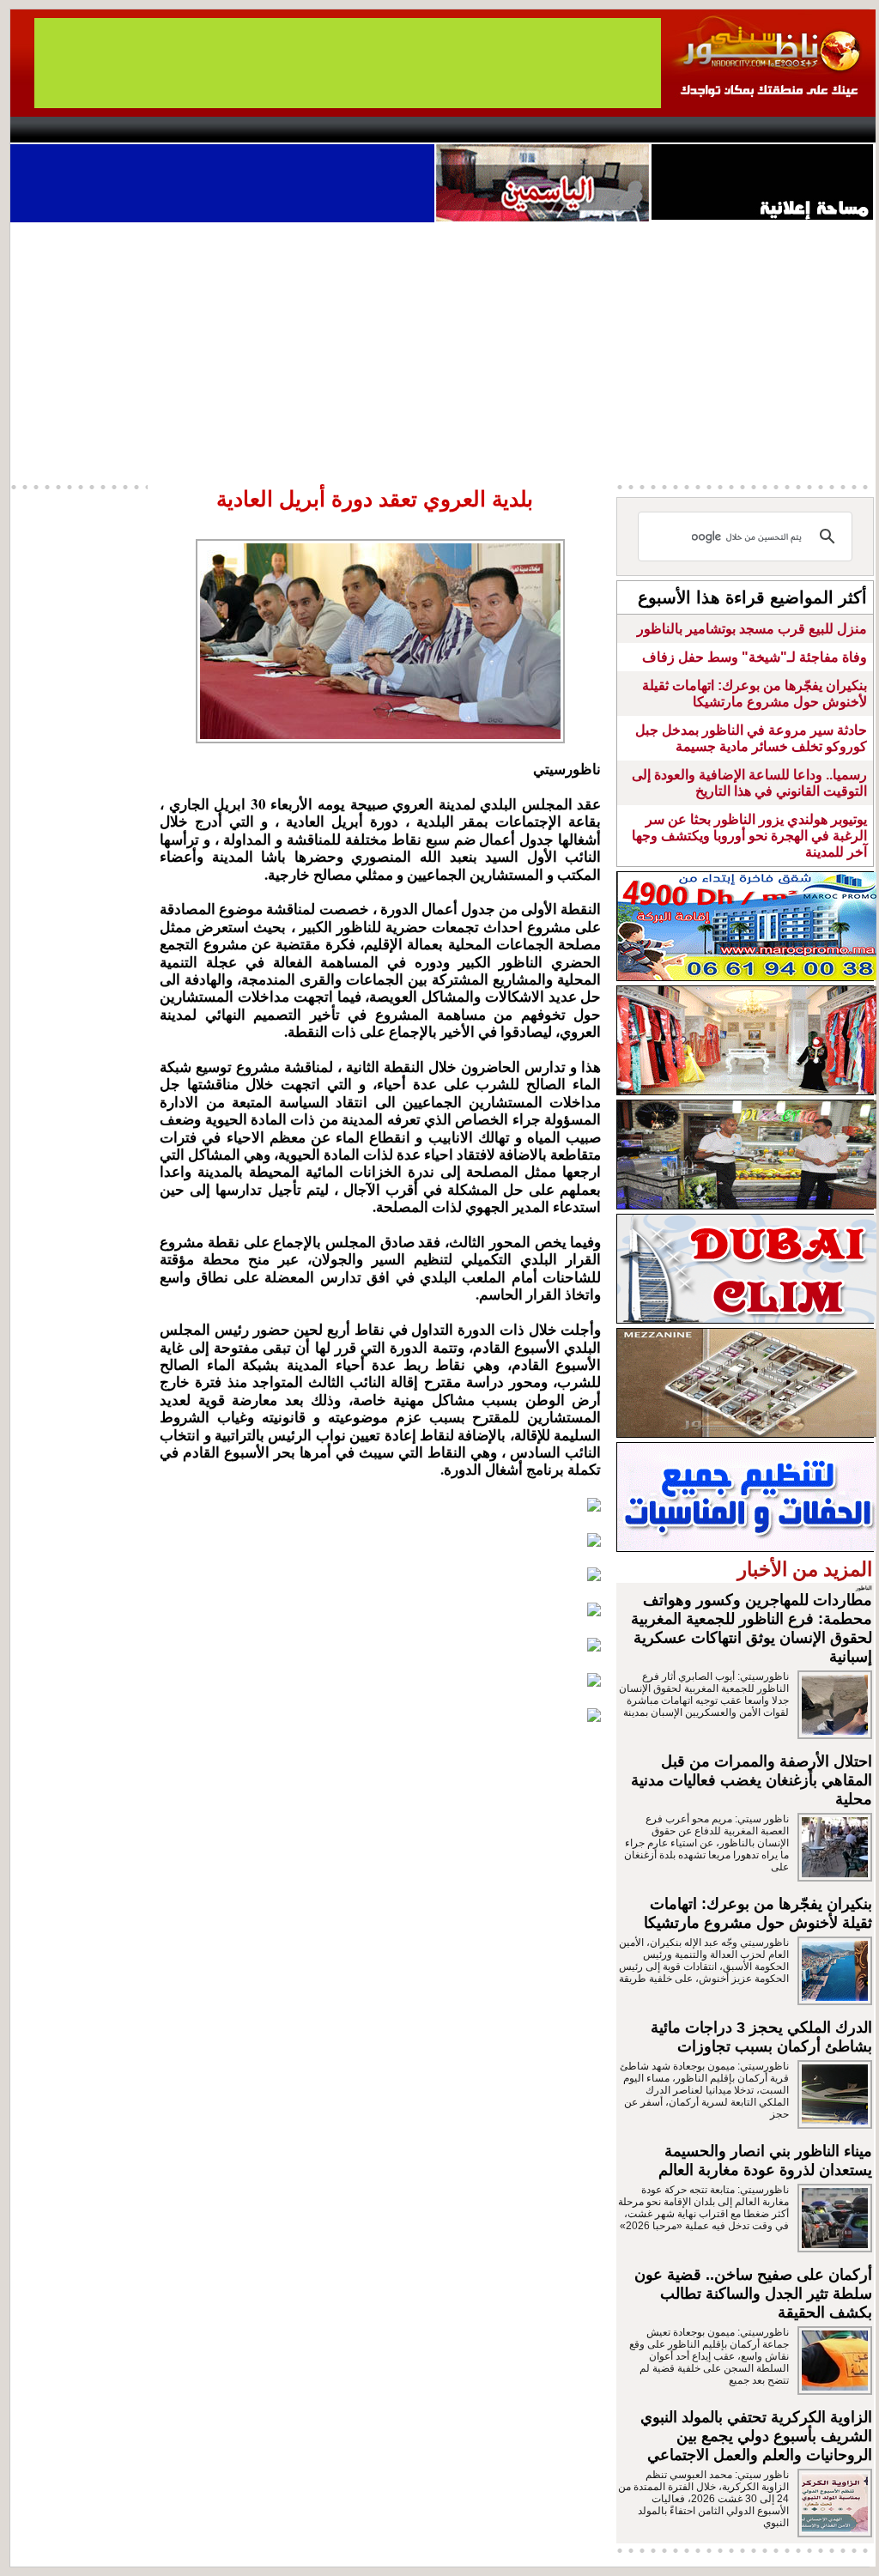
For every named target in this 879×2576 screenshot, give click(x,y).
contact (60, 130)
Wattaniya (476, 130)
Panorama (250, 130)
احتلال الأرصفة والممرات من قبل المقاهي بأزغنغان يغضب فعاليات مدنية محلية (752, 1780)
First (837, 130)
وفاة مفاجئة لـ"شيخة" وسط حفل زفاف (755, 657)
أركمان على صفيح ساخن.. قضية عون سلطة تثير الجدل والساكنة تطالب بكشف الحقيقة (753, 2294)
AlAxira (128, 130)
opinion (182, 130)
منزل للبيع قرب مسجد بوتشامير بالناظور (752, 629)
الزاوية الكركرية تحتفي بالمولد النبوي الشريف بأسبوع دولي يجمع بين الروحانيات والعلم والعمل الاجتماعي (756, 2436)
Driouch (693, 130)
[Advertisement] (443, 351)
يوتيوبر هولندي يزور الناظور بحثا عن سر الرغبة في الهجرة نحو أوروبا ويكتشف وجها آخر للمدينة (749, 836)
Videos (337, 130)
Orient (542, 130)
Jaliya (410, 130)
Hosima (614, 130)
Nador (764, 130)
